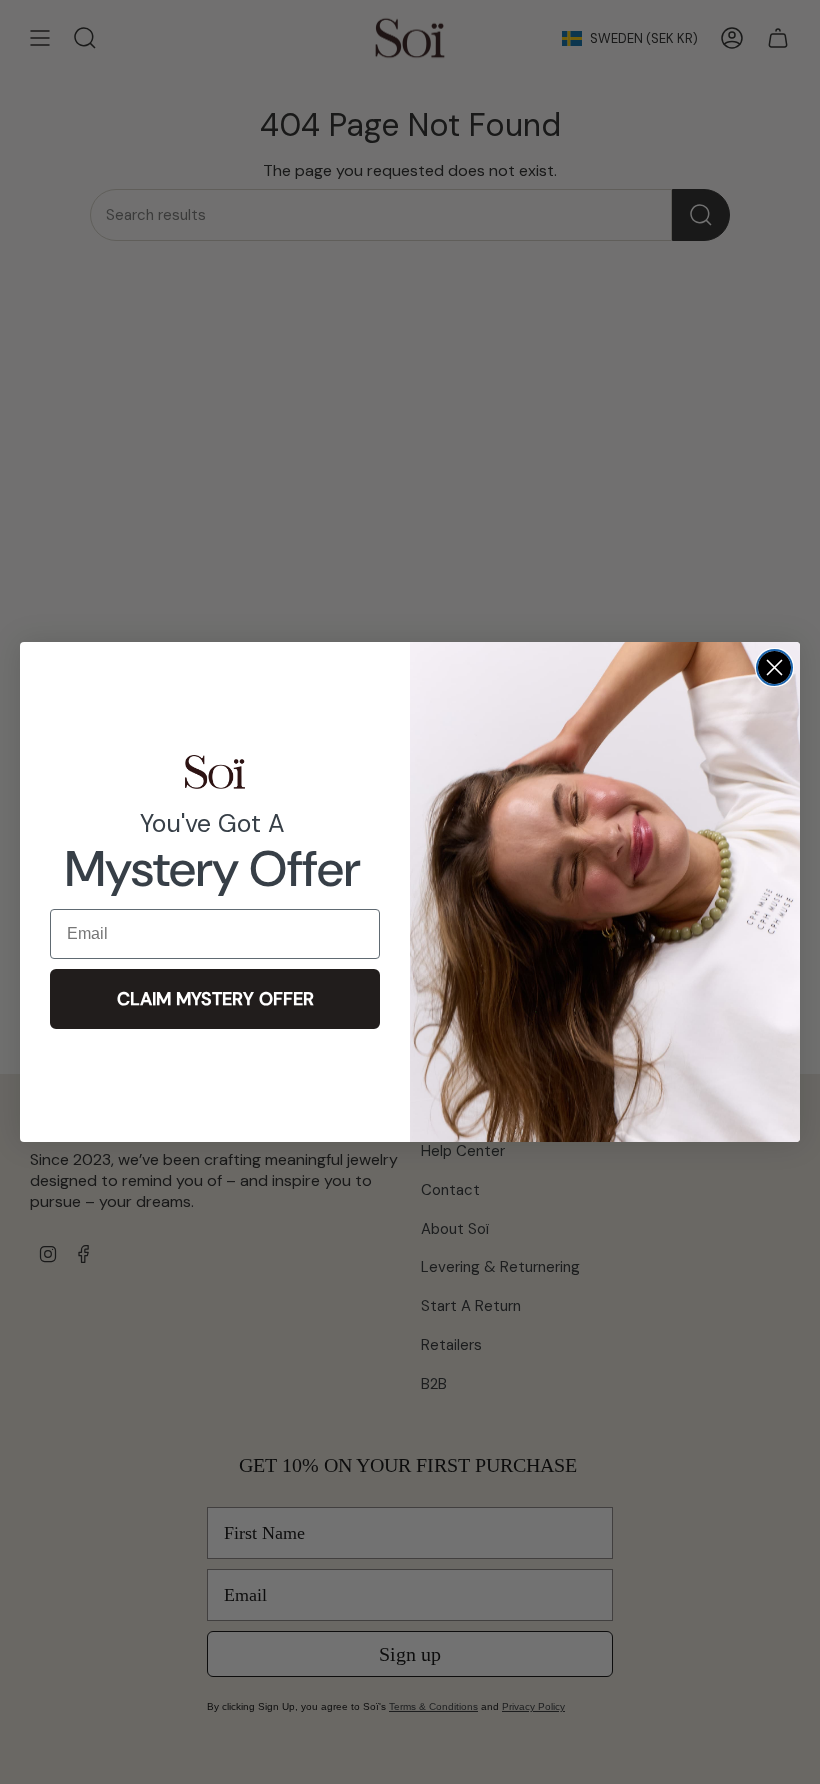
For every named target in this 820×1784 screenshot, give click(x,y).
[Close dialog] (774, 667)
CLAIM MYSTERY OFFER (215, 999)
